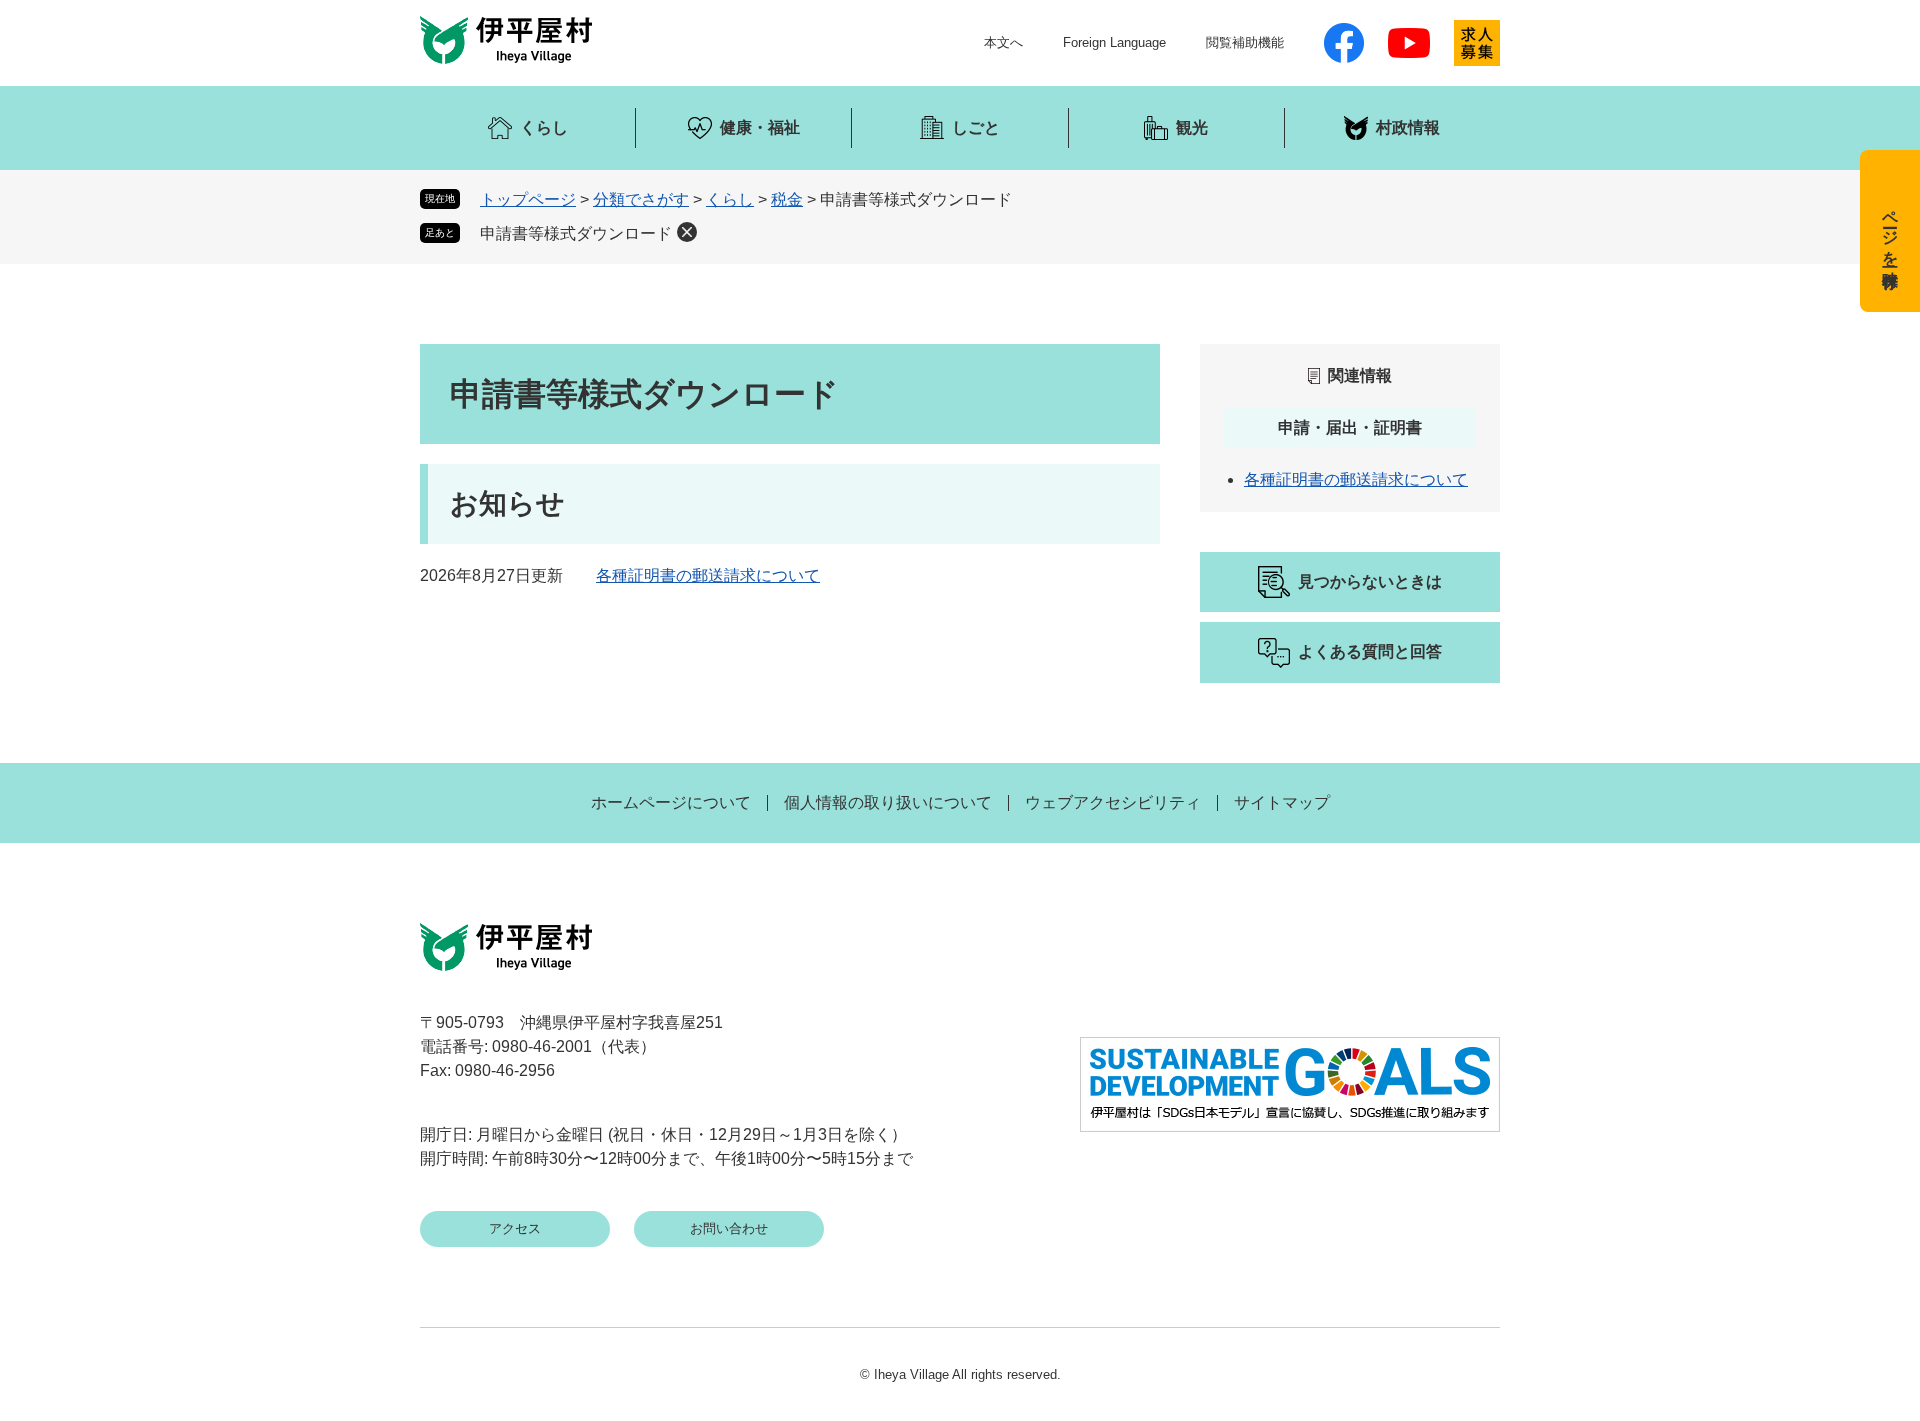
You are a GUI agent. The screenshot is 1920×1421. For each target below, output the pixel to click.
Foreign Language (1114, 42)
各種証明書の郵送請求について (708, 575)
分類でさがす (641, 199)
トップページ (528, 199)
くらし (730, 199)
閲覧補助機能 (1245, 42)
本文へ (1003, 42)
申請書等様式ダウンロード (576, 233)
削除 (687, 232)
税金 (787, 199)
